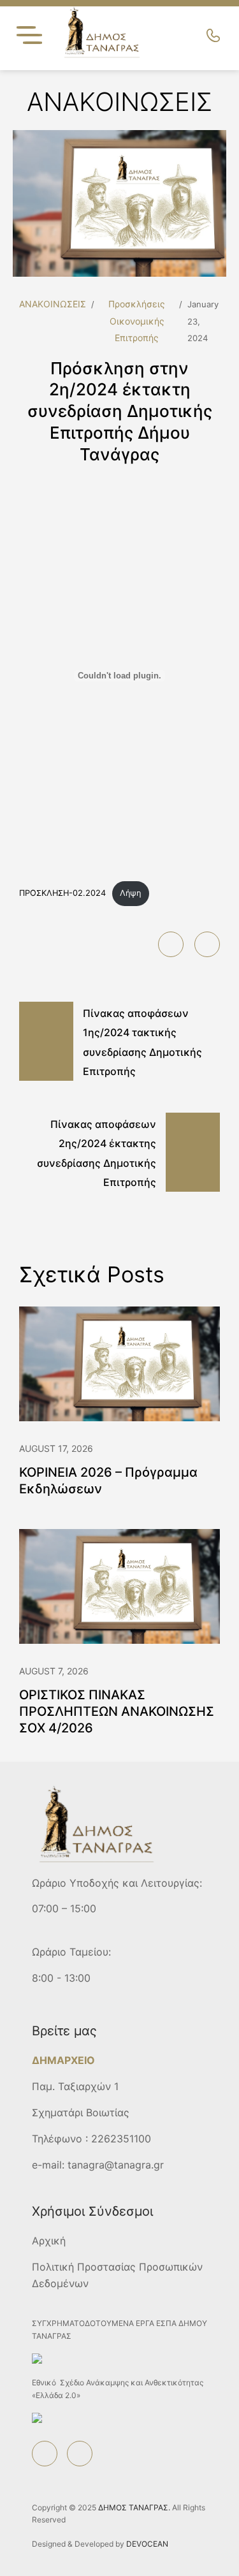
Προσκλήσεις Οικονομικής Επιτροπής (137, 321)
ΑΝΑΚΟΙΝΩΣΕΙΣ (53, 304)
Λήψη (130, 893)
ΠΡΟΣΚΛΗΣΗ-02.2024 (62, 893)
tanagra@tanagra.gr (116, 2165)
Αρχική (49, 2241)
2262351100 (121, 2139)
